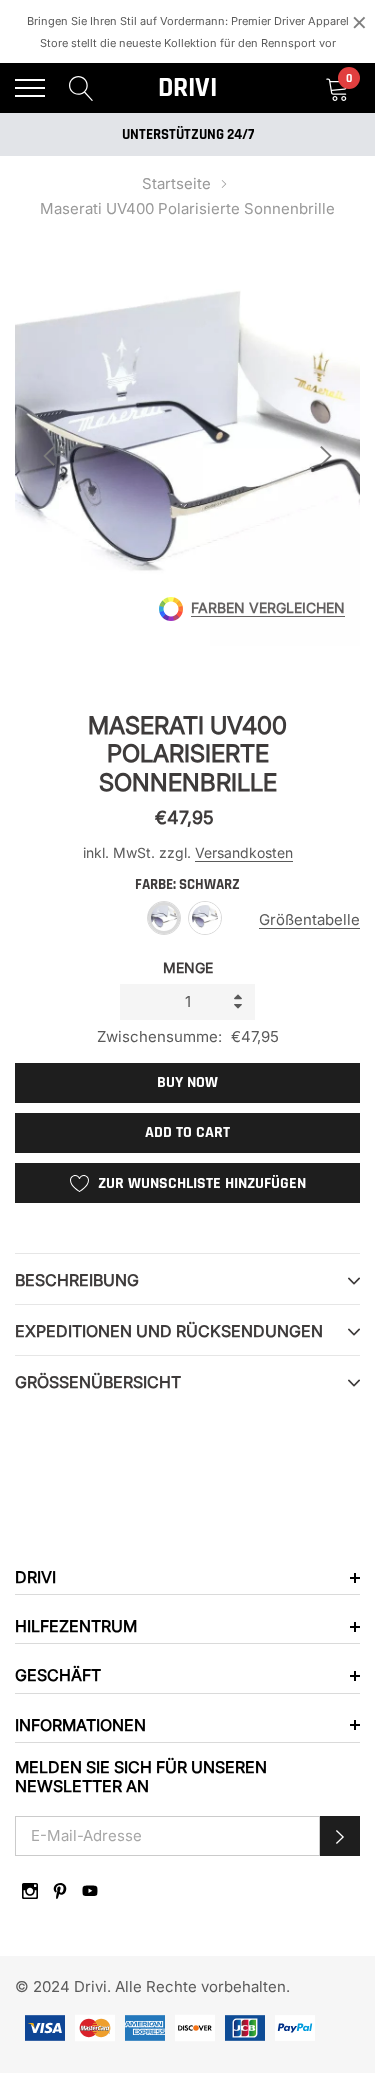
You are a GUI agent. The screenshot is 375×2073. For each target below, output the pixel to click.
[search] (81, 87)
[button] (340, 1836)
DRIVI (187, 88)
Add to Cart (187, 1132)
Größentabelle (309, 919)
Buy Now (187, 1082)
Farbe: (187, 884)
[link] (30, 1891)
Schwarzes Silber (205, 918)
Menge (188, 967)
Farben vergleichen (268, 608)
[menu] (30, 88)
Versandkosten (244, 852)
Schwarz (164, 918)
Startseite (176, 183)
